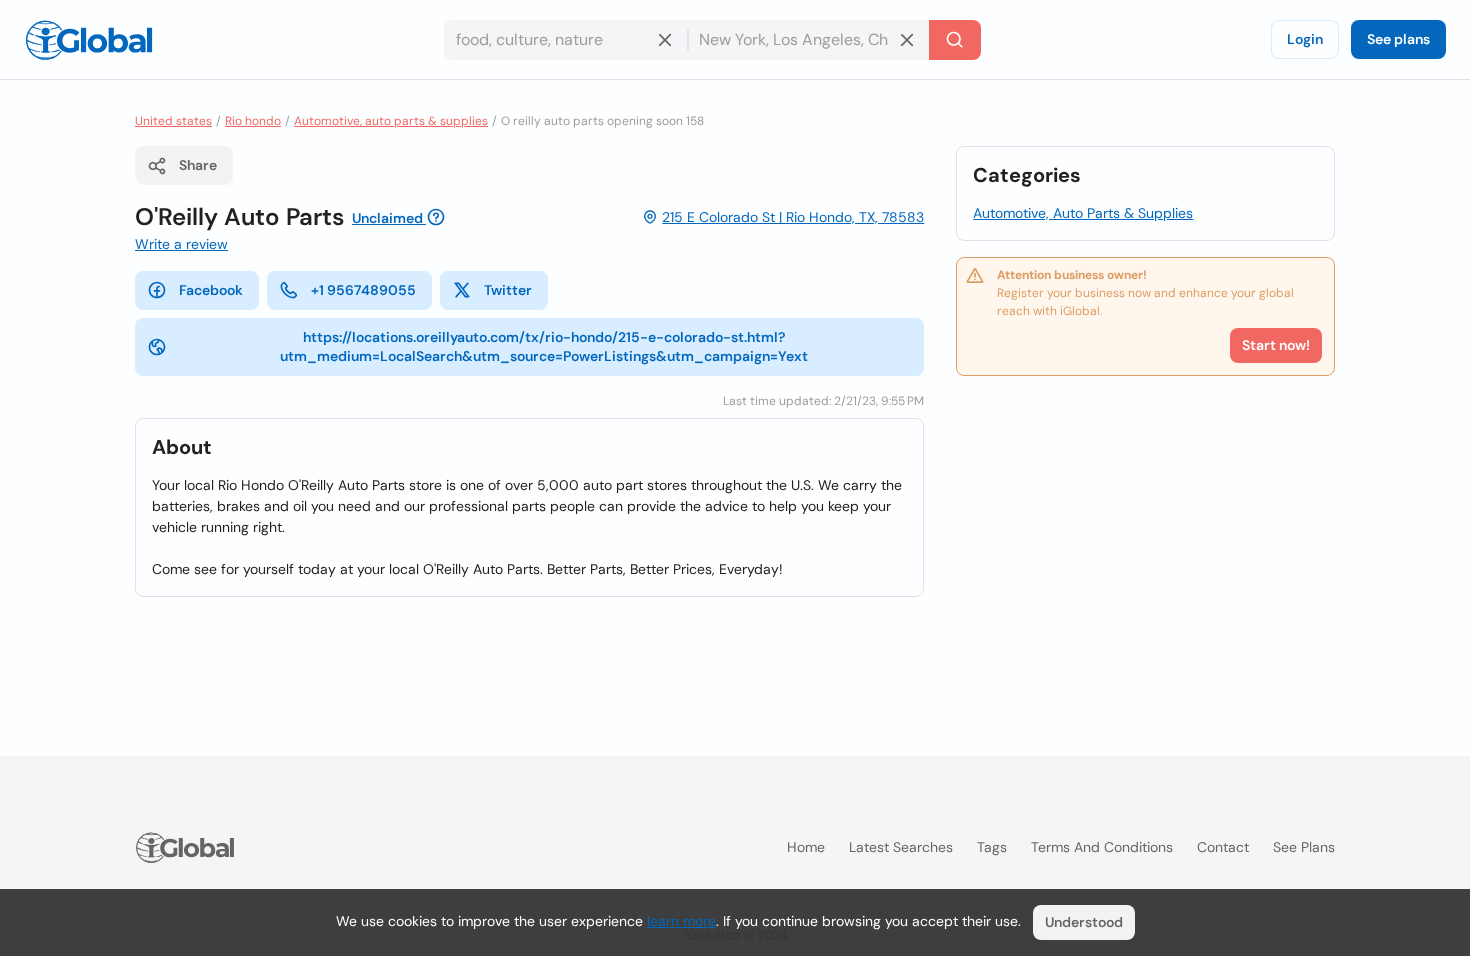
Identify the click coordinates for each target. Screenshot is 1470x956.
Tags (992, 847)
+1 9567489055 (363, 290)
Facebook (211, 290)
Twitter (508, 290)
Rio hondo (253, 121)
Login (1305, 39)
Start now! (1276, 345)
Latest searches (901, 847)
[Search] (955, 40)
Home (806, 847)
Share (198, 165)
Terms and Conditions (1102, 847)
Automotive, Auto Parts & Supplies (1083, 213)
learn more (681, 921)
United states (173, 121)
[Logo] (89, 40)
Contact (1223, 847)
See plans (1398, 39)
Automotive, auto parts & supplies (391, 121)
